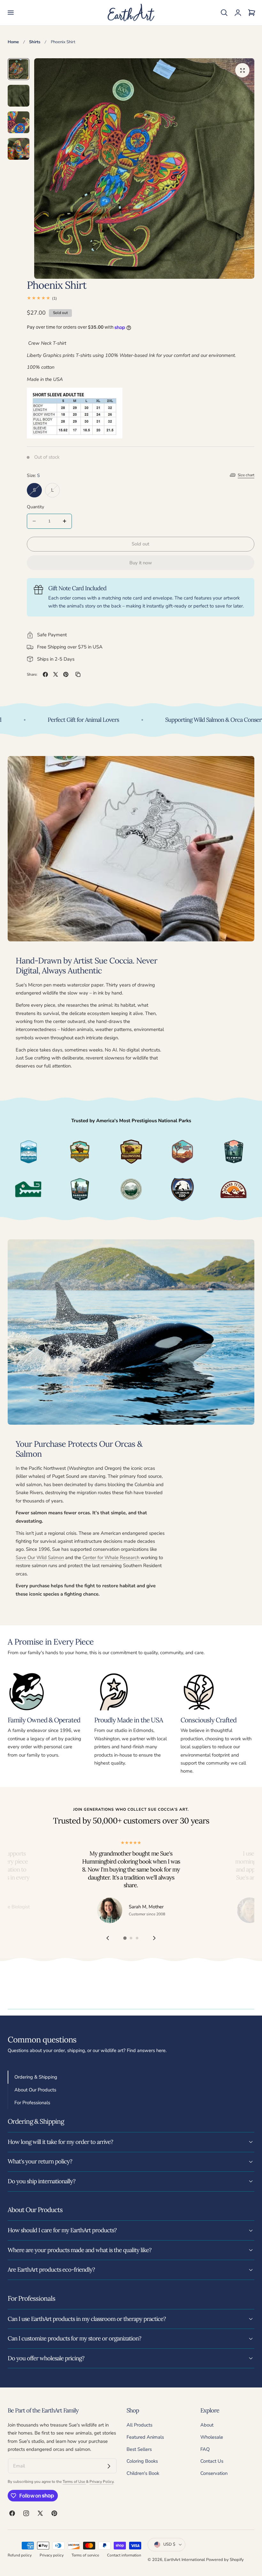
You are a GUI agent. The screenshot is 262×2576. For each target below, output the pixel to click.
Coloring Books (142, 2461)
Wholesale (212, 2437)
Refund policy (20, 2555)
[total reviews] (141, 298)
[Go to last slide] (108, 1938)
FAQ (205, 2449)
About (207, 2425)
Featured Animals (145, 2437)
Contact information (124, 2555)
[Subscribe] (109, 2466)
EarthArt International (185, 2560)
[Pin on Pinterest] (66, 674)
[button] (11, 13)
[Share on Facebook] (45, 674)
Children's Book (143, 2473)
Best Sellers (139, 2449)
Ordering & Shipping (36, 2077)
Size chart (246, 475)
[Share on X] (56, 674)
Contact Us (212, 2461)
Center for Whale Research (112, 1558)
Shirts (35, 42)
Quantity (35, 507)
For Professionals (32, 2103)
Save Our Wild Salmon (40, 1558)
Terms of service (85, 2555)
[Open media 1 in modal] (242, 70)
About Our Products (35, 2090)
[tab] (19, 69)
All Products (139, 2425)
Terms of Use (74, 2482)
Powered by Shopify (225, 2560)
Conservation (214, 2473)
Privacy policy (52, 2555)
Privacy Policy (101, 2482)
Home (13, 42)
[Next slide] (154, 1938)
